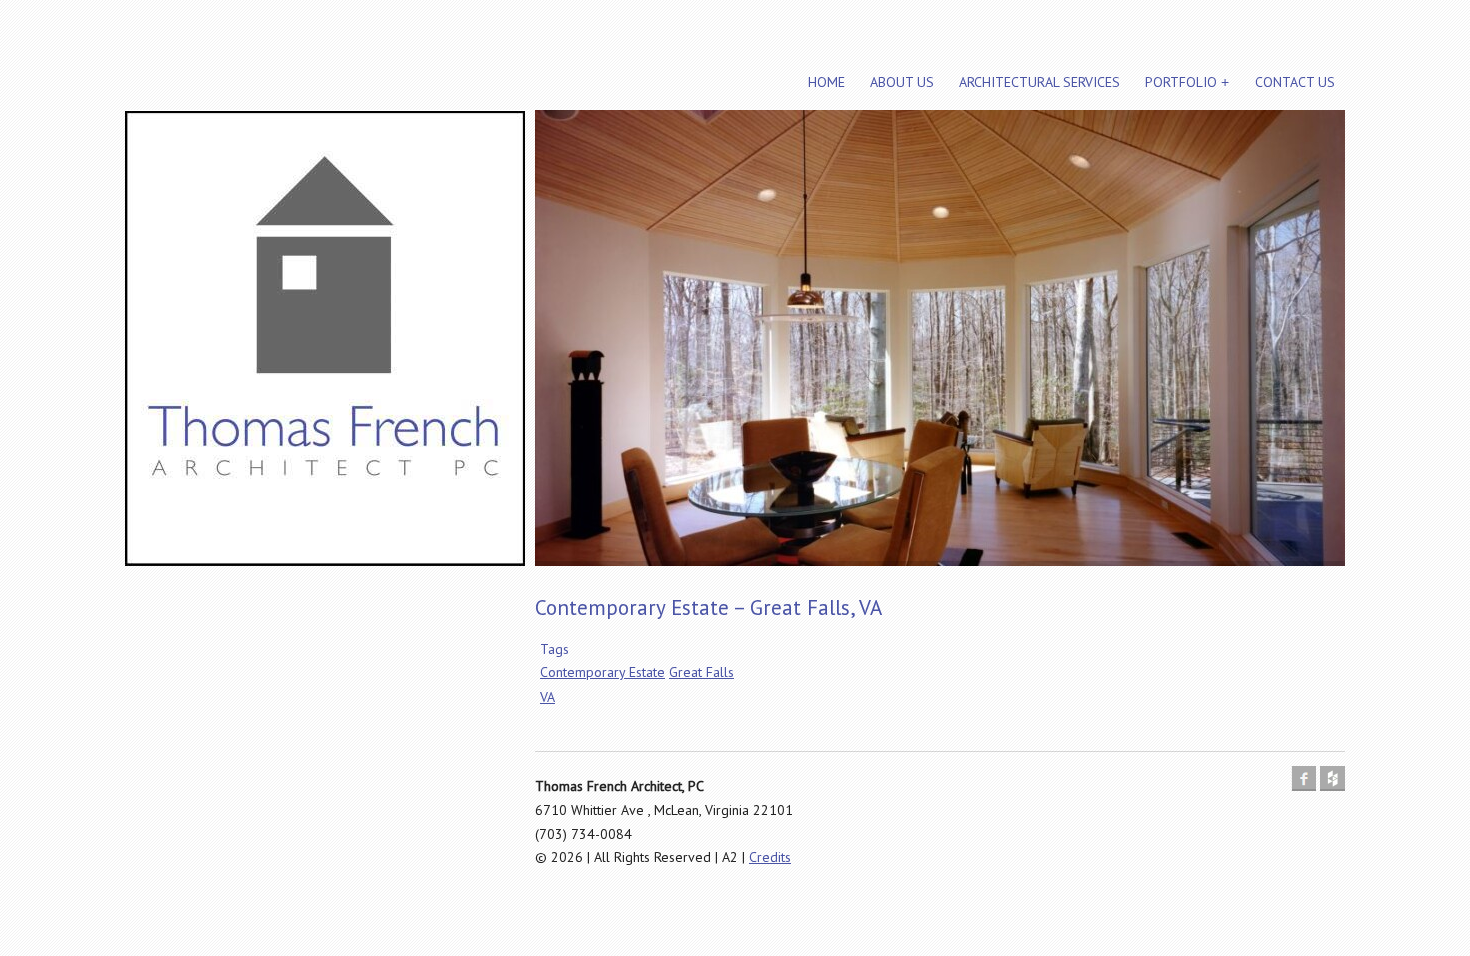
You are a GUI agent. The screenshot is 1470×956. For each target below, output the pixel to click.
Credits (770, 857)
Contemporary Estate (602, 672)
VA (547, 697)
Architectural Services (1039, 82)
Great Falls (701, 672)
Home (826, 82)
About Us (902, 82)
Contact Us (1295, 82)
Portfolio (1181, 82)
